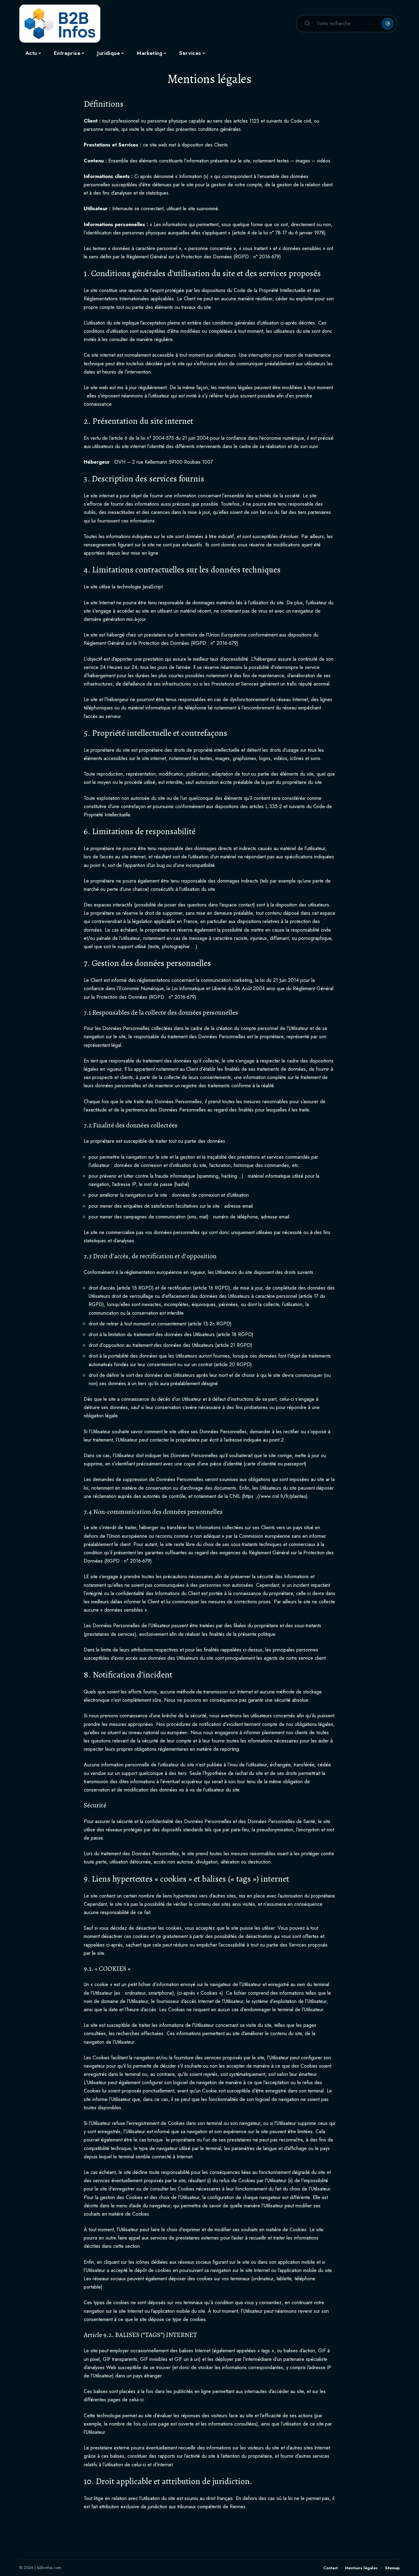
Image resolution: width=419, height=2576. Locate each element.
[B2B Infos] (60, 24)
